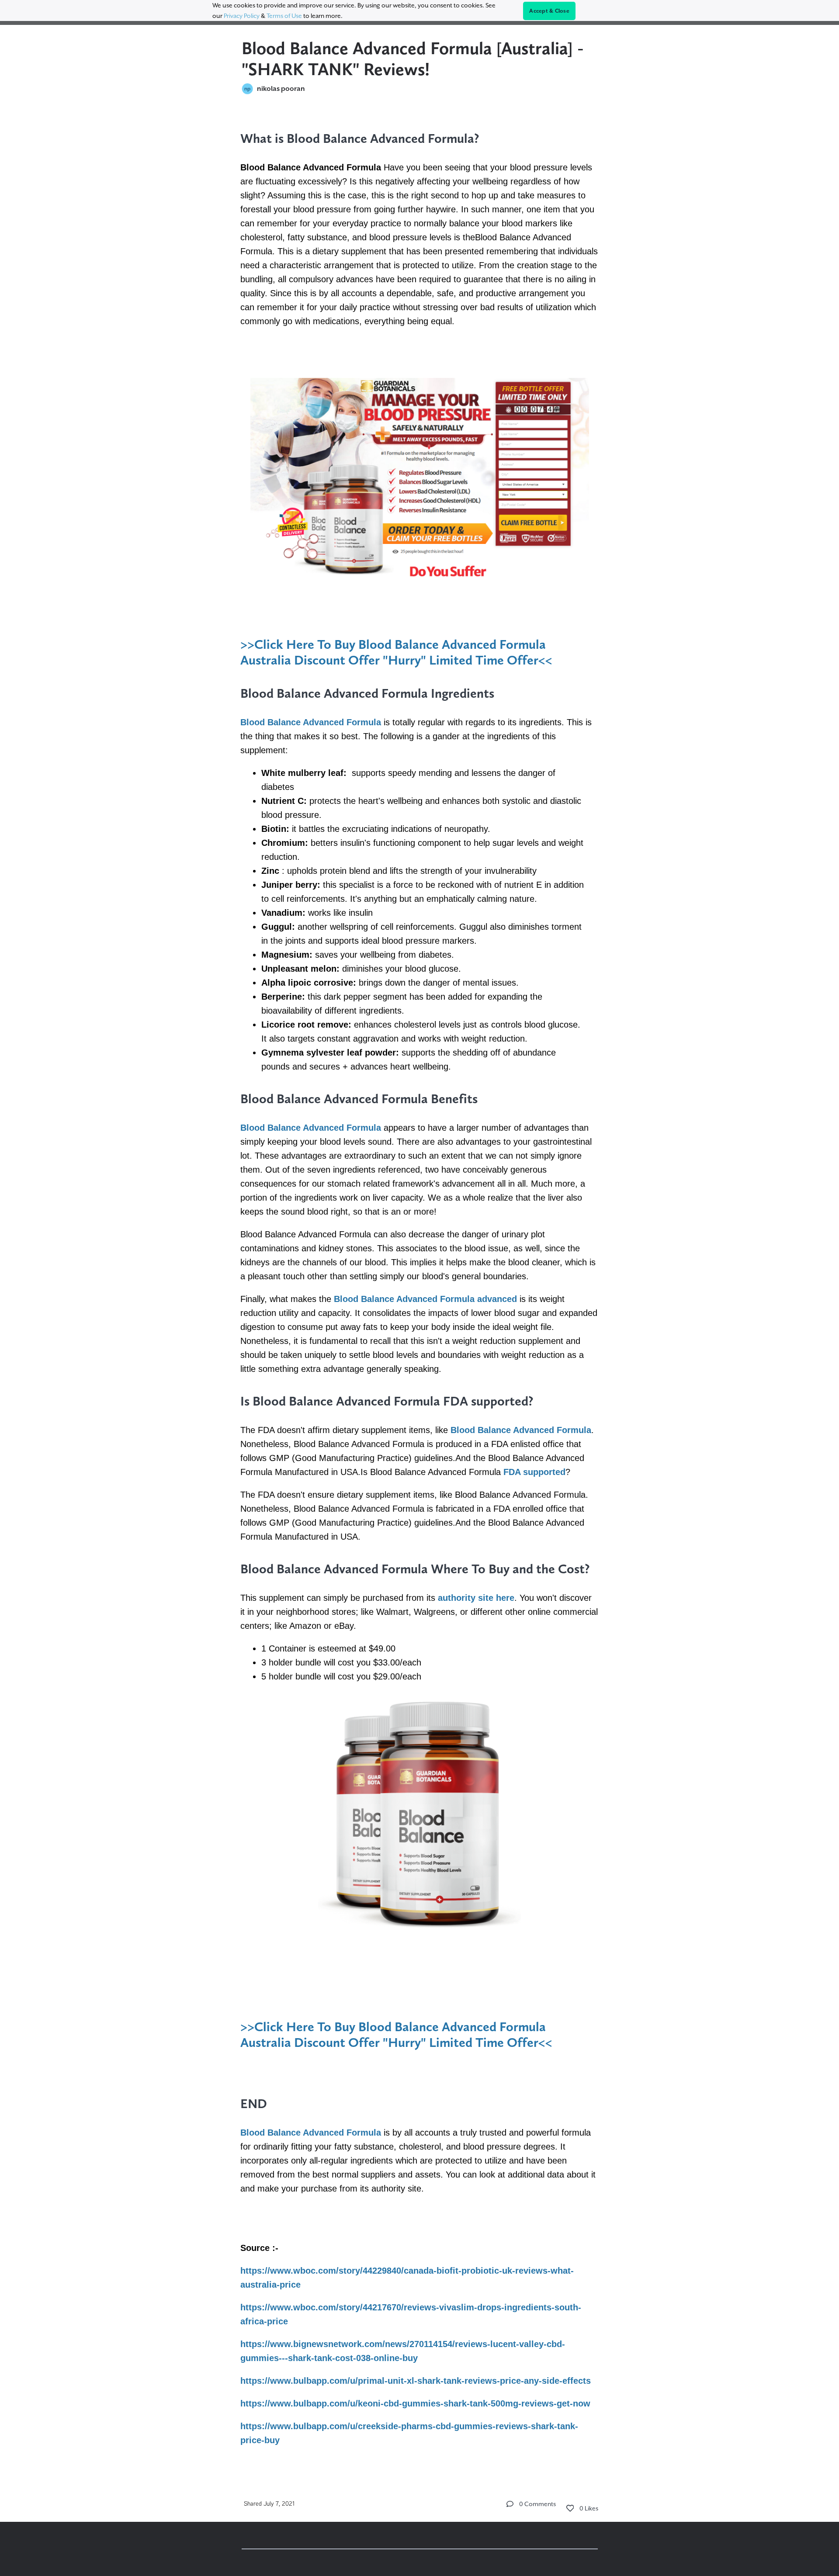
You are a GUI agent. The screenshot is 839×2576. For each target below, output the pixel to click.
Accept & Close (549, 11)
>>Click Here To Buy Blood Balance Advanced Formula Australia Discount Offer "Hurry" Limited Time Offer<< (396, 652)
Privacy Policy (242, 16)
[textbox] (420, 1287)
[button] (510, 2504)
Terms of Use (284, 16)
